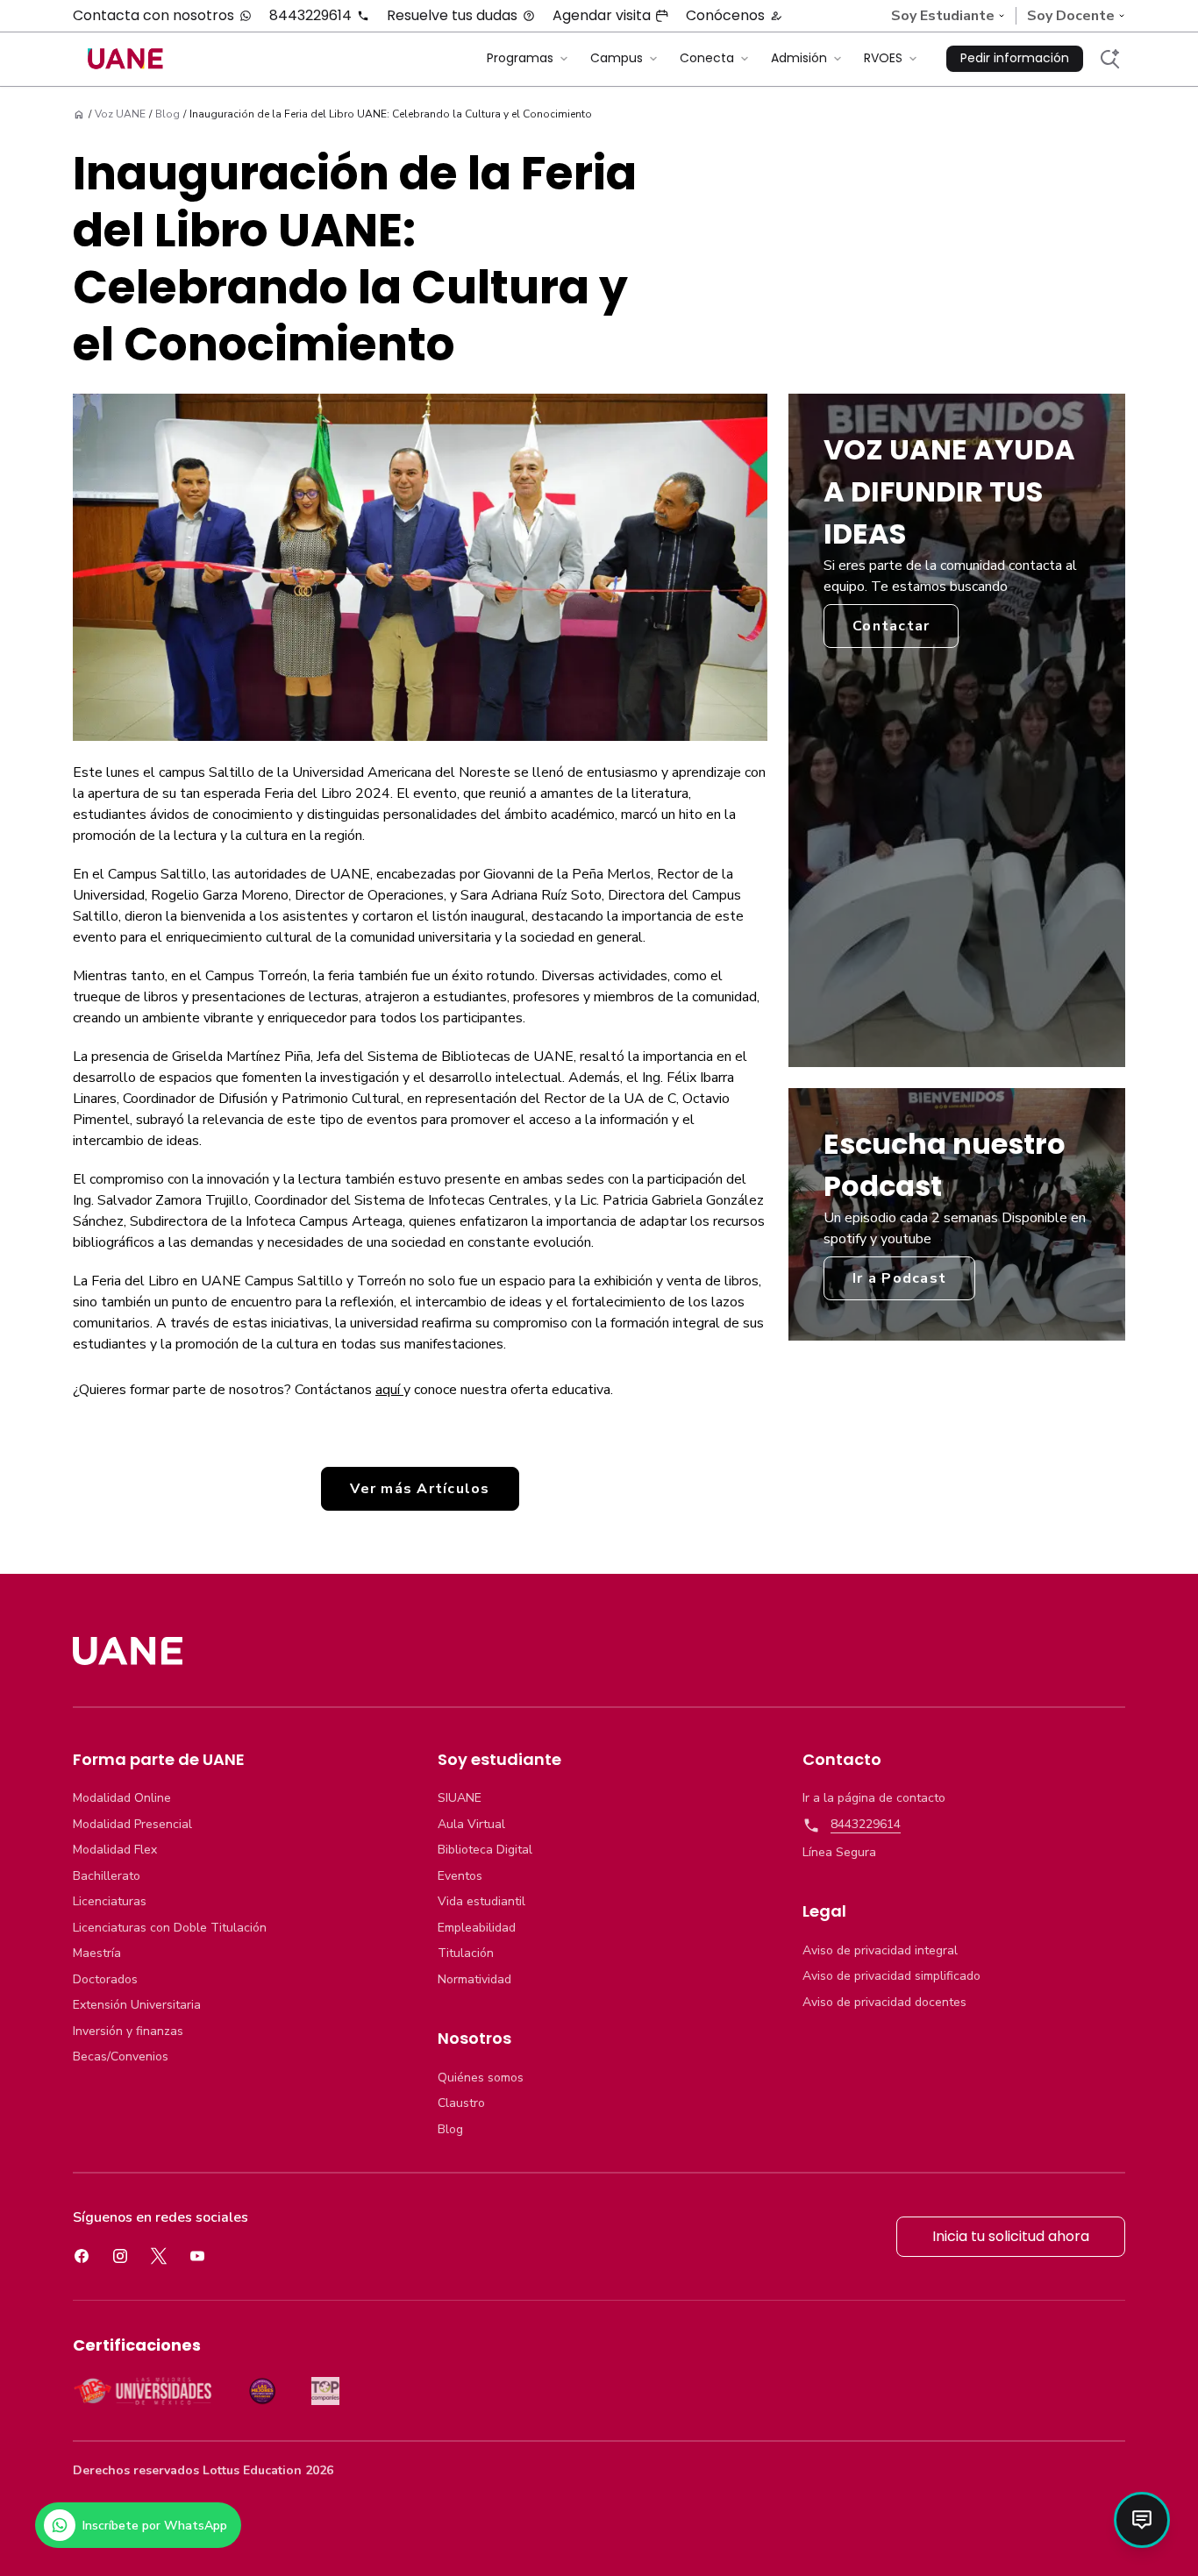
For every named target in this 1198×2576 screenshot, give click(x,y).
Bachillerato (107, 1876)
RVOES (883, 58)
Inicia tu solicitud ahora (1011, 2236)
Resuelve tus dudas (452, 16)
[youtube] (197, 2256)
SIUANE (460, 1798)
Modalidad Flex (115, 1850)
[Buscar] (1109, 59)
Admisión (799, 58)
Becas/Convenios (121, 2057)
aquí (389, 1390)
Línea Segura (839, 1853)
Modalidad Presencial (132, 1825)
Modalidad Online (122, 1798)
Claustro (461, 2103)
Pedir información (1015, 58)
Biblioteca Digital (485, 1850)
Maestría (97, 1953)
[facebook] (82, 2256)
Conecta (707, 58)
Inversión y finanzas (128, 2032)
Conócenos (725, 16)
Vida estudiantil (481, 1902)
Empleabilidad (477, 1928)
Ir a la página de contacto (874, 1798)
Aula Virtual (471, 1825)
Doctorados (105, 1980)
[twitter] (159, 2256)
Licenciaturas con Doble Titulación (170, 1928)
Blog (450, 2130)
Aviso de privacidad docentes (884, 2003)
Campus (617, 58)
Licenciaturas (110, 1902)
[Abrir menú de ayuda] (1142, 2520)
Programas (520, 58)
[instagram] (120, 2256)
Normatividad (474, 1980)
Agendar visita (602, 16)
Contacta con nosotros (153, 16)
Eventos (460, 1876)
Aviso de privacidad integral (880, 1951)
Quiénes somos (481, 2078)
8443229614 (310, 16)
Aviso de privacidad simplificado (891, 1976)
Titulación (466, 1953)
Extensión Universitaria (137, 2005)
